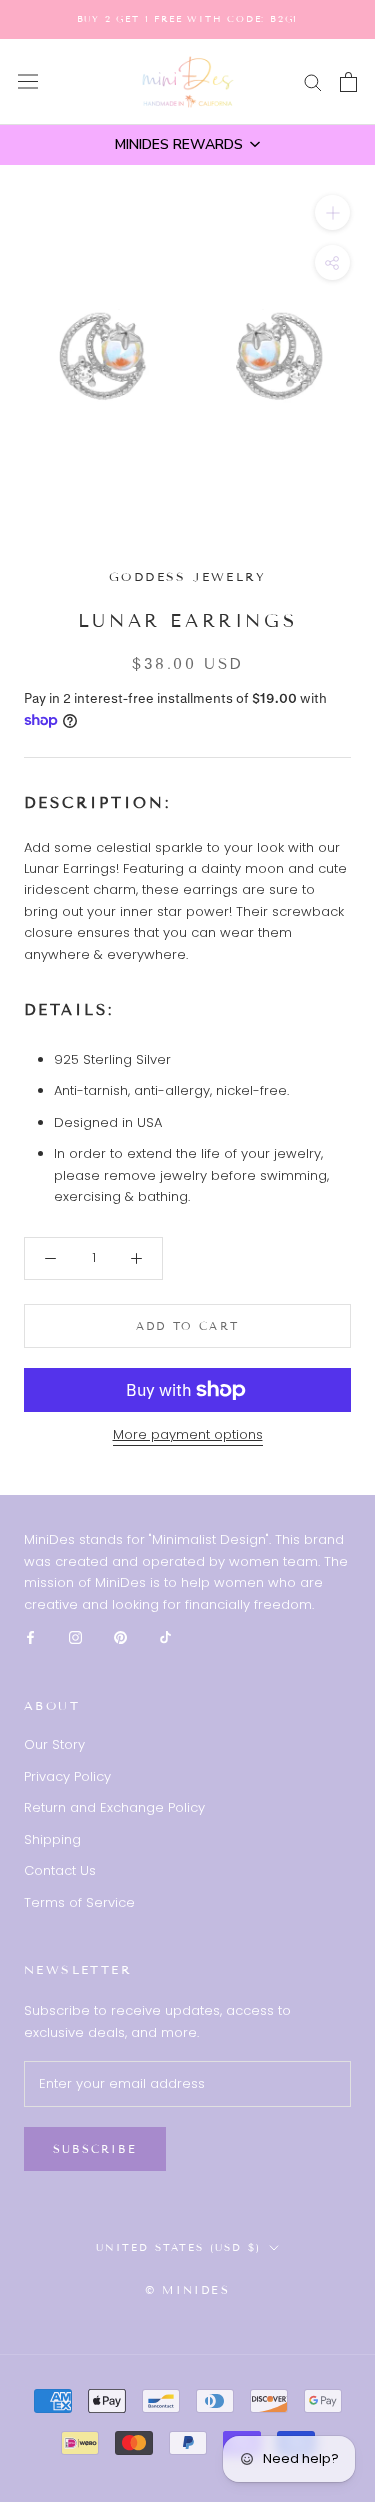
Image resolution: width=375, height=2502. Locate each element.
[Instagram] (75, 1636)
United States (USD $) (178, 2247)
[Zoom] (332, 212)
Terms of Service (79, 1902)
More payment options (188, 1434)
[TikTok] (165, 1636)
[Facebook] (30, 1636)
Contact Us (60, 1870)
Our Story (54, 1744)
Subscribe (95, 2149)
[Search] (313, 81)
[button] (187, 145)
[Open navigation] (28, 81)
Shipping (52, 1839)
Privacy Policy (67, 1776)
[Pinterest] (120, 1636)
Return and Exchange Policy (114, 1807)
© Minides (187, 2290)
